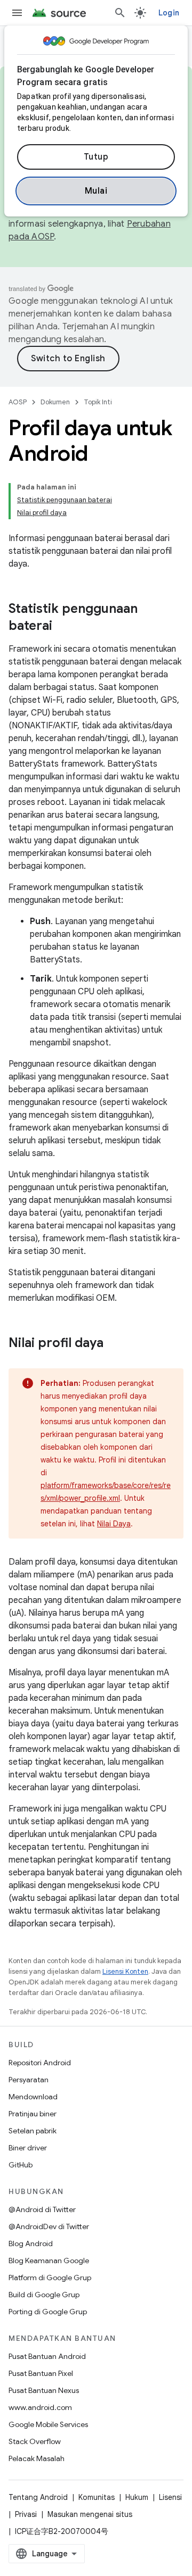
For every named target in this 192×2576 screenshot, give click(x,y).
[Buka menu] (17, 13)
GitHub (21, 2165)
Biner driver (28, 2148)
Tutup (96, 157)
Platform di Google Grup (50, 2278)
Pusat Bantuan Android (47, 2356)
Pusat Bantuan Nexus (44, 2390)
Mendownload (33, 2097)
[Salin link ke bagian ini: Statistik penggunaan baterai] (63, 627)
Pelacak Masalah (37, 2458)
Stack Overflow (35, 2441)
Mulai (96, 191)
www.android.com (40, 2407)
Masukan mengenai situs (90, 2514)
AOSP (18, 402)
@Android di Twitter (42, 2209)
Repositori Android (40, 2063)
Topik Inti (98, 402)
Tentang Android (38, 2497)
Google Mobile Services (48, 2424)
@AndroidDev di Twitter (49, 2226)
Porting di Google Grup (48, 2312)
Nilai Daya (114, 1524)
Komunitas (97, 2497)
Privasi (26, 2514)
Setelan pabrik (33, 2131)
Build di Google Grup (44, 2295)
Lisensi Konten (125, 1971)
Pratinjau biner (33, 2114)
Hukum (137, 2497)
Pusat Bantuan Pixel (41, 2373)
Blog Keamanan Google (49, 2261)
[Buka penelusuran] (120, 13)
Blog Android (31, 2243)
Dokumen (55, 402)
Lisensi (170, 2497)
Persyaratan (29, 2080)
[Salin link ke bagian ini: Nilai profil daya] (114, 1344)
